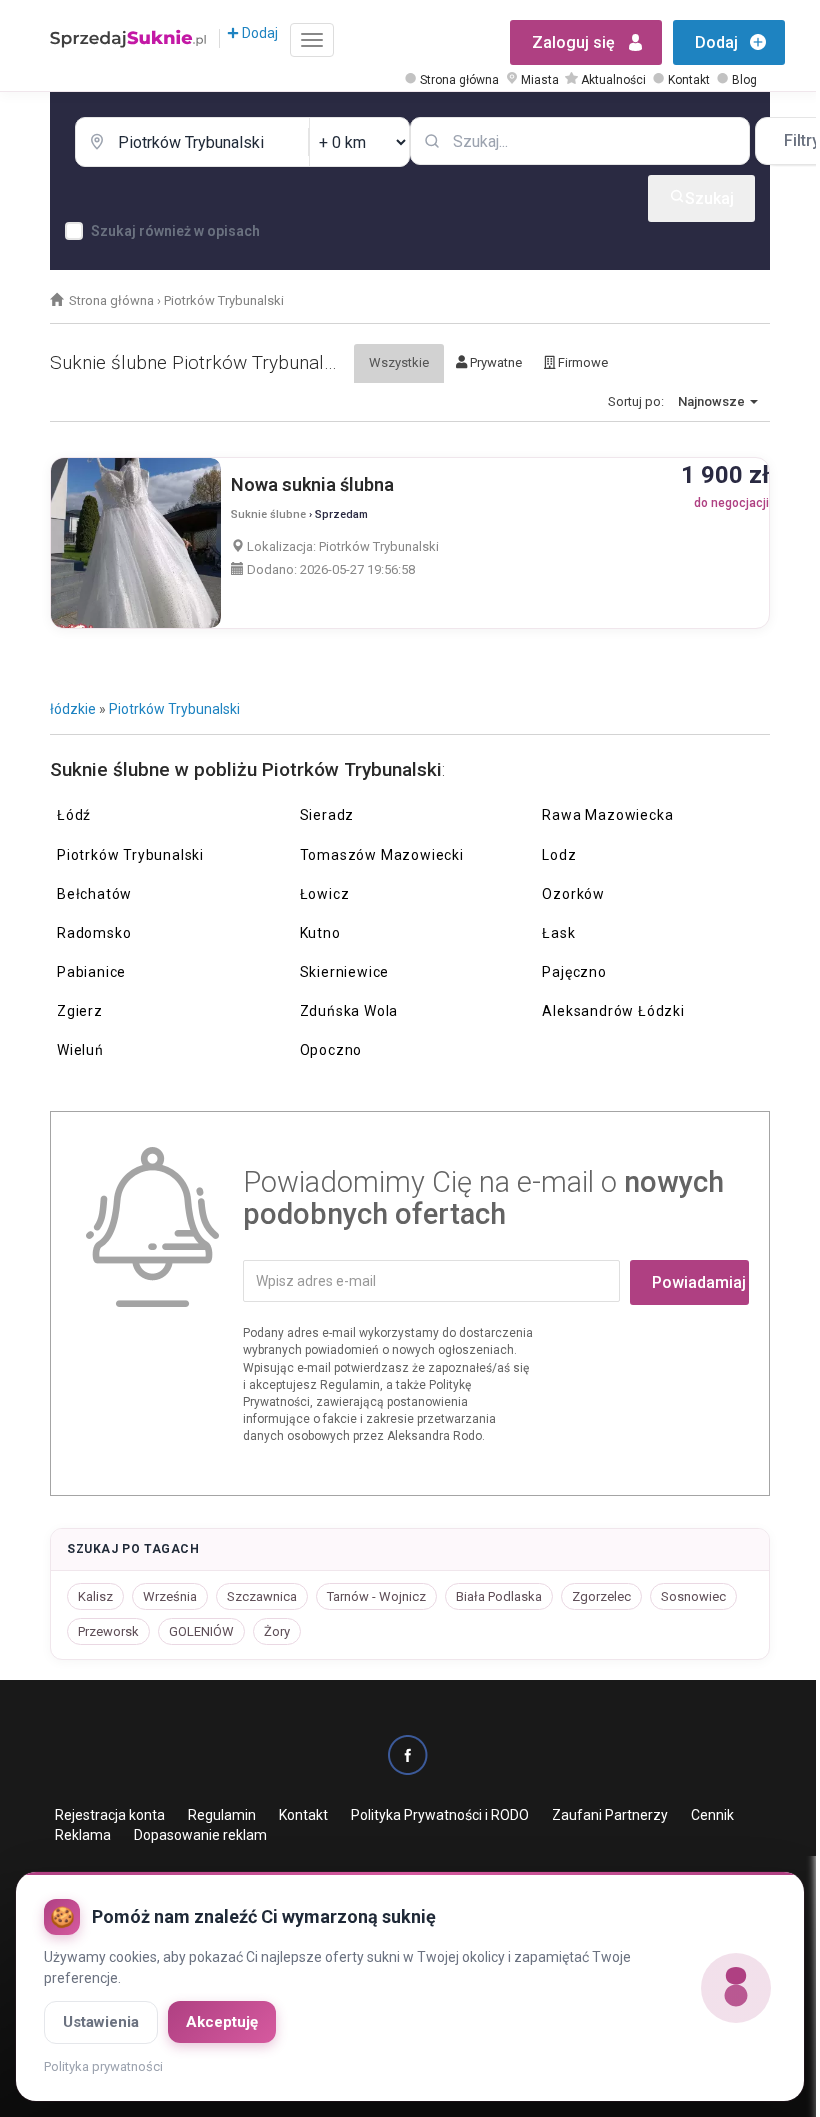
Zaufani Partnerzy (610, 1815)
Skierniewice (345, 972)
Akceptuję (222, 2022)
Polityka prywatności (103, 2066)
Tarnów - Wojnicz (376, 1596)
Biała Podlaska (499, 1596)
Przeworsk (108, 1631)
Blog (744, 80)
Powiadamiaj (699, 1282)
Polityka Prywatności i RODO (440, 1815)
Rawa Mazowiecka (607, 815)
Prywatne (494, 362)
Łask (558, 933)
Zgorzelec (601, 1596)
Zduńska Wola (349, 1011)
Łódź (74, 815)
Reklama (83, 1835)
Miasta (540, 80)
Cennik (712, 1815)
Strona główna (459, 80)
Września (170, 1596)
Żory (277, 1631)
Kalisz (95, 1596)
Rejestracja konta (110, 1815)
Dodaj (258, 33)
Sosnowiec (693, 1596)
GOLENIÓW (201, 1631)
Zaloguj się (573, 42)
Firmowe (581, 362)
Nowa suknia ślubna (312, 484)
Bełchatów (94, 894)
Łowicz (325, 894)
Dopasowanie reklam (200, 1835)
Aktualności (613, 80)
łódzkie (73, 709)
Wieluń (80, 1050)
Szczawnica (262, 1596)
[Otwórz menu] (312, 40)
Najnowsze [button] (713, 401)
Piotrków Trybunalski (174, 709)
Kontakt (689, 80)
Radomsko (94, 933)
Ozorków (573, 894)
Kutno (320, 933)
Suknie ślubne (268, 514)
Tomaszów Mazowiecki (382, 855)
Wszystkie (399, 362)
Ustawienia (101, 2022)
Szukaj (709, 198)
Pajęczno (574, 972)
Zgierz (80, 1011)
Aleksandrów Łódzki (613, 1011)
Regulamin (222, 1815)
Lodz (559, 855)
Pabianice (91, 972)
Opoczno (331, 1050)
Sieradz (327, 815)
